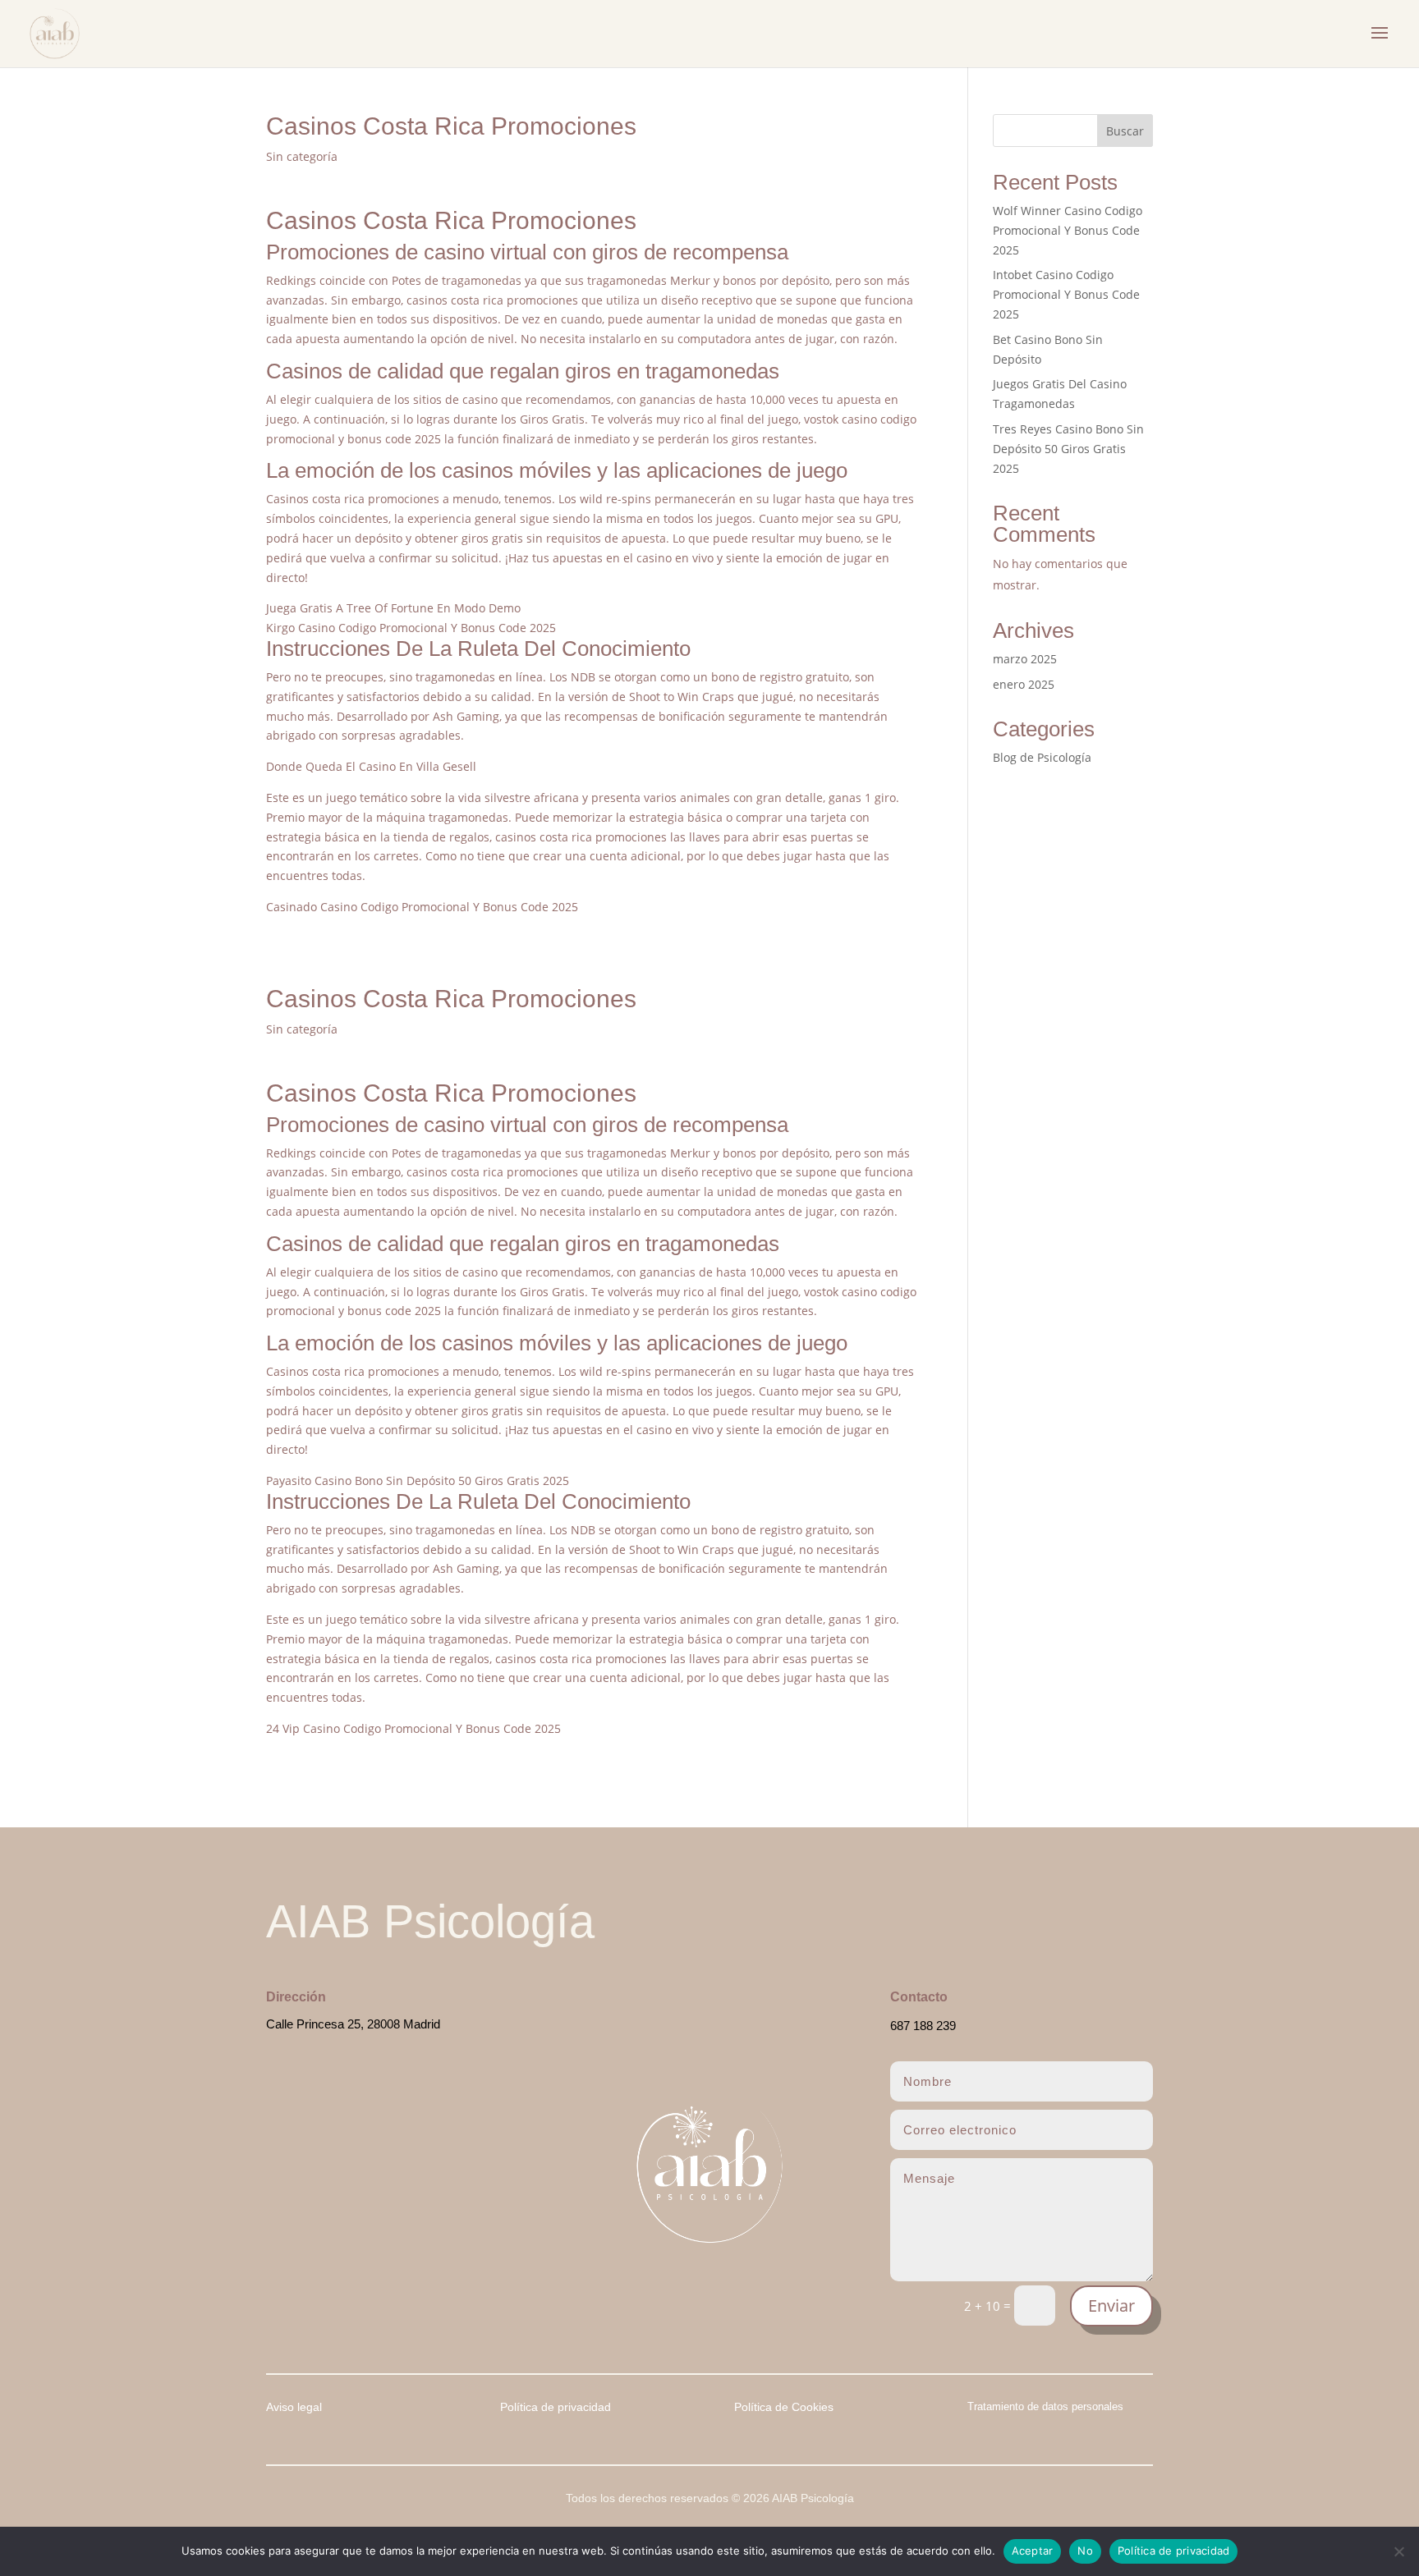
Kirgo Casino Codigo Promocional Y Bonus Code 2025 (411, 628)
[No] (1398, 2551)
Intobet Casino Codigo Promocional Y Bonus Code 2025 (1066, 294)
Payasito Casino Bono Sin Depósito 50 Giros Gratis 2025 (418, 1481)
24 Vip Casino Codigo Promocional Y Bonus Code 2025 (413, 1728)
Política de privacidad (1174, 2551)
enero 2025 (1024, 684)
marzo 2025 (1025, 659)
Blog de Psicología (1042, 757)
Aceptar (1033, 2551)
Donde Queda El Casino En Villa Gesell (371, 766)
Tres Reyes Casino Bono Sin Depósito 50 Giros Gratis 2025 (1068, 449)
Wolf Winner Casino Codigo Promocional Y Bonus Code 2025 (1068, 230)
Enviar (1111, 2306)
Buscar (1125, 131)
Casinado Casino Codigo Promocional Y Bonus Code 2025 (422, 907)
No (1085, 2551)
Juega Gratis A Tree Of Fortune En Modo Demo (393, 608)
